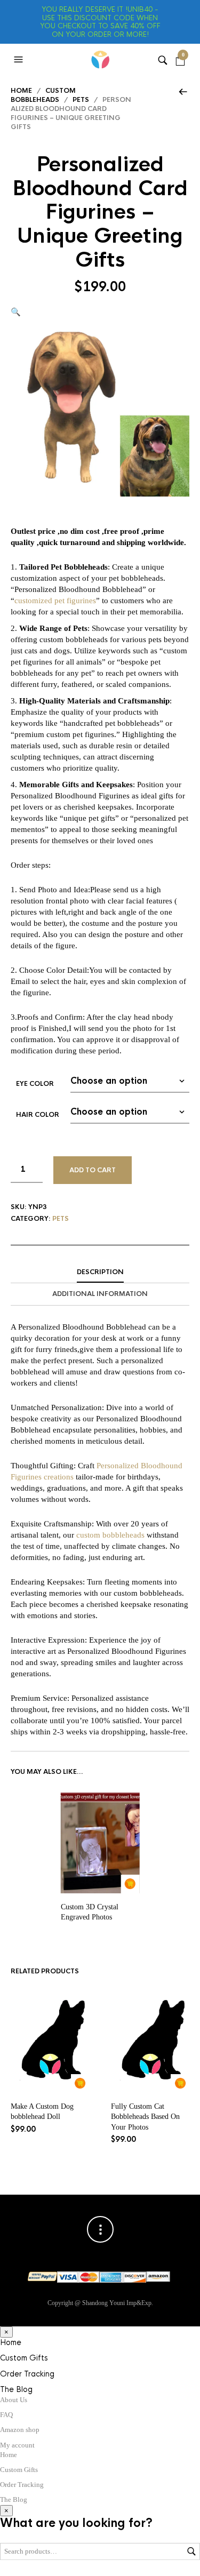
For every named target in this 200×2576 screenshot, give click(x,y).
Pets (81, 100)
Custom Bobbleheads (43, 95)
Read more (130, 1884)
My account (17, 2445)
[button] (20, 60)
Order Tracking (27, 2374)
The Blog (16, 2389)
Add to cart (93, 1170)
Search (191, 2551)
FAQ (6, 2415)
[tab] (100, 1273)
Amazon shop (20, 2430)
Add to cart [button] (80, 2083)
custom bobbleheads (110, 1535)
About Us (14, 2400)
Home (21, 91)
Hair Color (38, 1115)
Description (100, 1272)
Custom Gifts (24, 2358)
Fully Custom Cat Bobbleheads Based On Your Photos (145, 2117)
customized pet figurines (55, 601)
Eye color (35, 1084)
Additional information (100, 1294)
